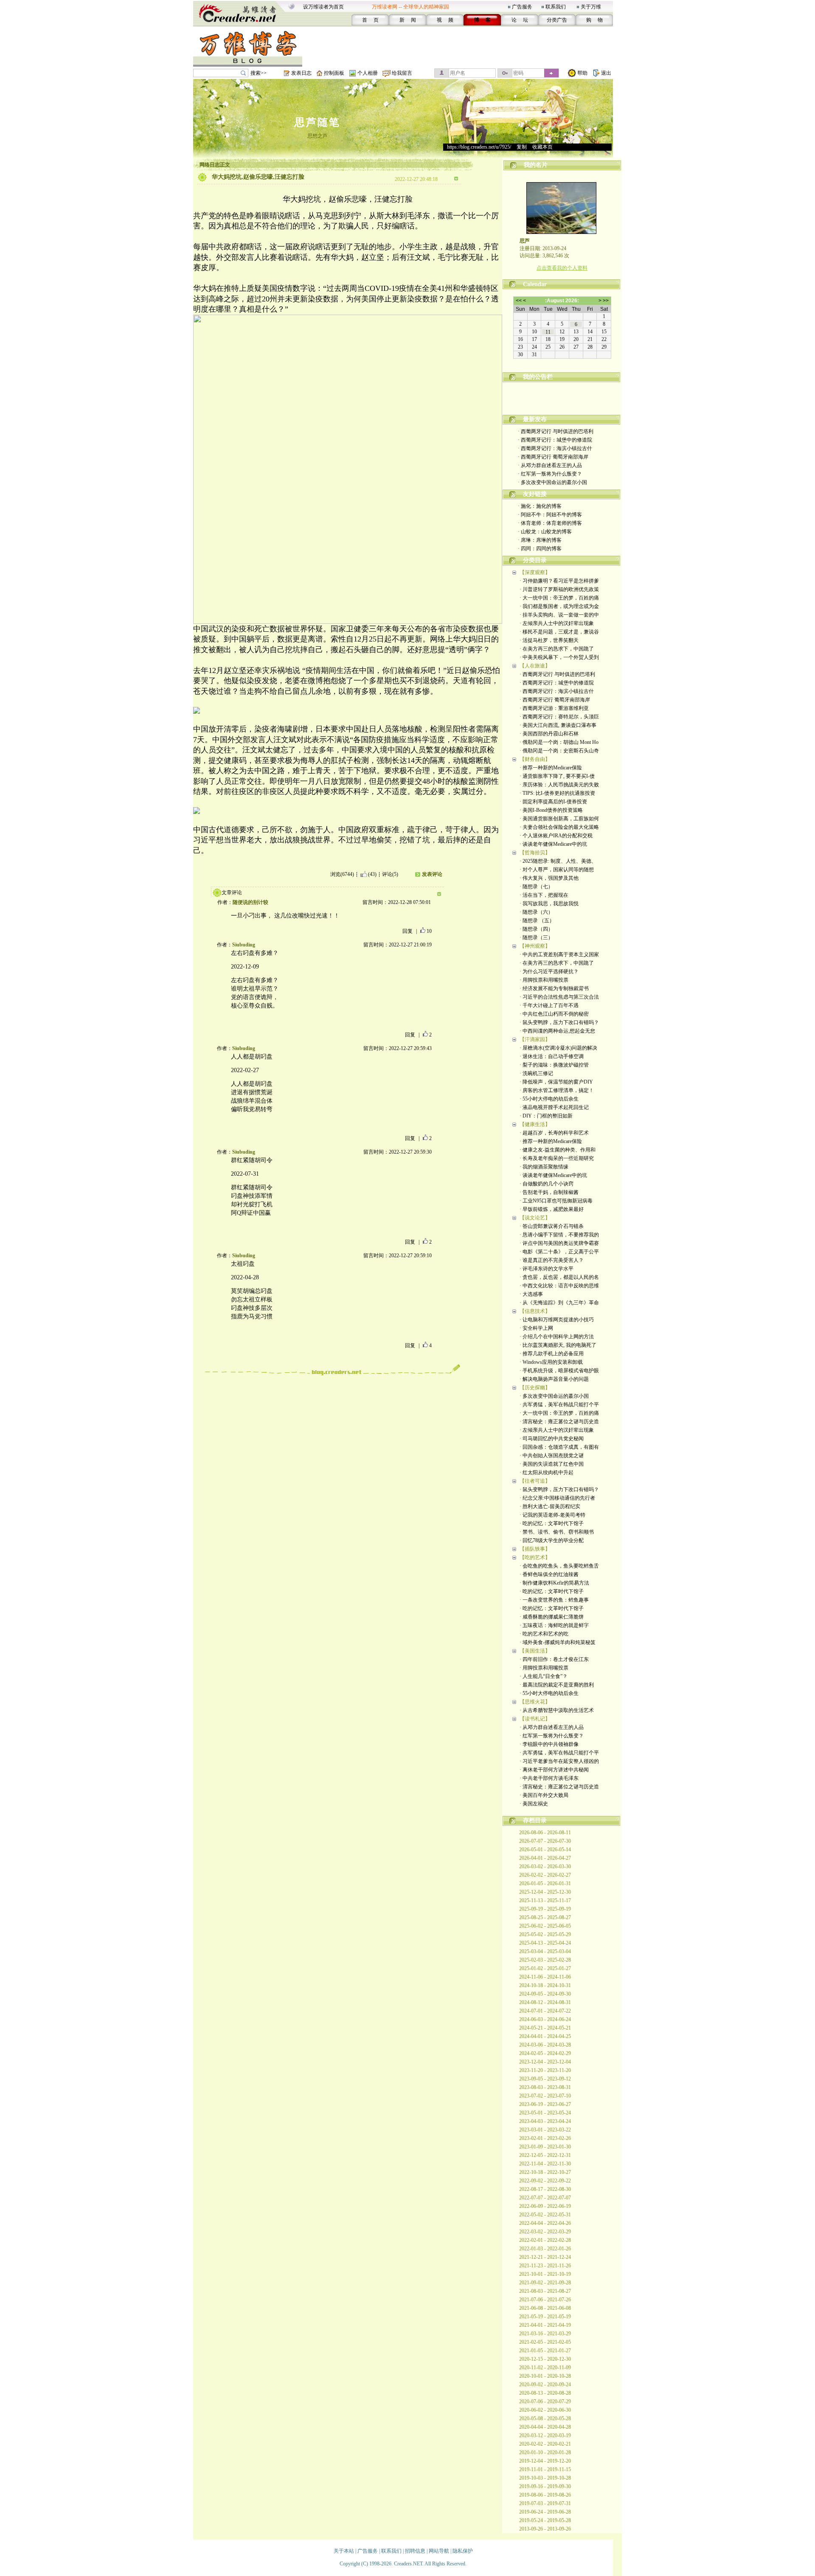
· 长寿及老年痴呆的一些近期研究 (557, 1158)
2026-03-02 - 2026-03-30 (545, 1867)
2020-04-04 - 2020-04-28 (545, 2427)
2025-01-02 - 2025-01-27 (545, 1968)
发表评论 (432, 874)
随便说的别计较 (250, 902)
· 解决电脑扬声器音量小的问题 (554, 1379)
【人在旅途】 (535, 666)
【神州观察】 (535, 946)
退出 (606, 73)
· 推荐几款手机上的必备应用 (552, 1354)
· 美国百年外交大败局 (544, 1795)
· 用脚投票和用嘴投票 (544, 980)
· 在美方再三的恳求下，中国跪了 (557, 649)
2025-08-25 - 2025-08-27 (545, 1917)
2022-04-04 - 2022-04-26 (545, 2223)
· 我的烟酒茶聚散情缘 (544, 1167)
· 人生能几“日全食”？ (544, 1676)
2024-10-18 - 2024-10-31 (545, 1985)
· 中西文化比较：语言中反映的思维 (559, 1286)
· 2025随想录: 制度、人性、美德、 (558, 861)
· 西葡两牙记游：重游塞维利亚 (554, 708)
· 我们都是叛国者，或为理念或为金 (559, 606)
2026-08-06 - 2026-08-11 (545, 1833)
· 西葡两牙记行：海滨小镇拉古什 (555, 448)
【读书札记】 (535, 1719)
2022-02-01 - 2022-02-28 (545, 2240)
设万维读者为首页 (323, 7)
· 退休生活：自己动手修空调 (552, 1056)
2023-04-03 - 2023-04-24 (545, 2121)
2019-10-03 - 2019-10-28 (545, 2478)
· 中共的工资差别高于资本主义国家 (559, 954)
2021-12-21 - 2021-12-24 (545, 2257)
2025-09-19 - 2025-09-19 (545, 1909)
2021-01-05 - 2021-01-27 (545, 2351)
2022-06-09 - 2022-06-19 (545, 2206)
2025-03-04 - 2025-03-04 (545, 1951)
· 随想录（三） (536, 937)
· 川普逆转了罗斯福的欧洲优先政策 (559, 589)
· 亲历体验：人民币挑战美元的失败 (559, 785)
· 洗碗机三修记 (536, 1073)
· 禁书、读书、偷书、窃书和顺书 (557, 1532)
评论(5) (390, 874)
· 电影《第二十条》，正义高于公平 (559, 1252)
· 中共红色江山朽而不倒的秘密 (554, 1014)
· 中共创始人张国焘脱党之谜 (552, 1456)
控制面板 (334, 73)
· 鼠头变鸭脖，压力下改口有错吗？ (559, 1022)
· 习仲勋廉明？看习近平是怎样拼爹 (559, 581)
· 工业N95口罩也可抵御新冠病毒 (556, 1201)
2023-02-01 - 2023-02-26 (545, 2138)
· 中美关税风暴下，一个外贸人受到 (559, 657)
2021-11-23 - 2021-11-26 (545, 2266)
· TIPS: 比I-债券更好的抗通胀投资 (557, 793)
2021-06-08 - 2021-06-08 (545, 2308)
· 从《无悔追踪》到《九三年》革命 (559, 1303)
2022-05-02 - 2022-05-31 (545, 2215)
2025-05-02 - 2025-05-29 (545, 1934)
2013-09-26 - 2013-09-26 (545, 2529)
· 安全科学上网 (536, 1328)
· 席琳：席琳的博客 (540, 540)
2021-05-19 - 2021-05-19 (545, 2317)
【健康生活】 (535, 1124)
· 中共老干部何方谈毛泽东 (549, 1778)
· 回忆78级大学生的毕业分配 (552, 1540)
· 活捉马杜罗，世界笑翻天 (549, 640)
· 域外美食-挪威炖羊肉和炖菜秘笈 (558, 1642)
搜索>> (259, 73)
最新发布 (535, 419)
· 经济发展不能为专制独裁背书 (554, 988)
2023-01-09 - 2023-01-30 (545, 2147)
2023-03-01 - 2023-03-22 (545, 2130)
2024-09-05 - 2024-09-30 (545, 1994)
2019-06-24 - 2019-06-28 (545, 2512)
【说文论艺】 (535, 1218)
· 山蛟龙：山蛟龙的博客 (545, 532)
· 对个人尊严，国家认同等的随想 (557, 870)
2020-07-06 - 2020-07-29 (545, 2401)
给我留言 (402, 73)
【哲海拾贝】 (535, 853)
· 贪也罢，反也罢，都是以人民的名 (559, 1277)
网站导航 (439, 2551)
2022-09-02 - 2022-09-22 (545, 2181)
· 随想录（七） (536, 887)
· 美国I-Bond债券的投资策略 (551, 810)
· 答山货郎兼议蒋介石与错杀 (552, 1226)
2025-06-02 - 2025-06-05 (545, 1926)
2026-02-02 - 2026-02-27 (545, 1875)
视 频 (445, 20)
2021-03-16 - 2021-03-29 (545, 2334)
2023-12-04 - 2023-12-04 (545, 2062)
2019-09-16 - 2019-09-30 (545, 2486)
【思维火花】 (535, 1702)
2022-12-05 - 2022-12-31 (545, 2155)
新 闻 (408, 20)
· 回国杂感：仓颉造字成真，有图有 (559, 1447)
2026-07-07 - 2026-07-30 (545, 1841)
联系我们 (556, 7)
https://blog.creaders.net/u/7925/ (479, 147)
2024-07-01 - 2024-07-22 (545, 2011)
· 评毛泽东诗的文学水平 (547, 1269)
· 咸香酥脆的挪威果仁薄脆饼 (552, 1617)
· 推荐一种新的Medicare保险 (551, 768)
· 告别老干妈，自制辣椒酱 (549, 1192)
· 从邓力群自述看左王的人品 (550, 465)
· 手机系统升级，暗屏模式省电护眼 (559, 1371)
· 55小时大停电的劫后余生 (549, 1099)
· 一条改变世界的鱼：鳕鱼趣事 (554, 1600)
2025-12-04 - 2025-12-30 (545, 1892)
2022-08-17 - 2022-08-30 (545, 2189)
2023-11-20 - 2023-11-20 (545, 2070)
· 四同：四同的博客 (540, 549)
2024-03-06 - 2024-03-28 (545, 2045)
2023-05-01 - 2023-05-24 (545, 2113)
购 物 (594, 20)
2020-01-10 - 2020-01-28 (545, 2452)
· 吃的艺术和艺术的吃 (544, 1634)
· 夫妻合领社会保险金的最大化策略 (559, 827)
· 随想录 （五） (537, 921)
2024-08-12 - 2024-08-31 (545, 2002)
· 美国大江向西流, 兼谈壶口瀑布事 (558, 725)
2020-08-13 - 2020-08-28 (545, 2393)
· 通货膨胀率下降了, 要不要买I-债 (557, 776)
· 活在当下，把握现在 (544, 895)
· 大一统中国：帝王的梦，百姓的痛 (559, 598)
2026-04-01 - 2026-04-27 (545, 1858)
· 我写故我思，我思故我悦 (549, 904)
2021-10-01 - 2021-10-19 (545, 2274)
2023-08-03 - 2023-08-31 (545, 2087)
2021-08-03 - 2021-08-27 (545, 2291)
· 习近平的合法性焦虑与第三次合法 (559, 997)
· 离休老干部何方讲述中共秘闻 (554, 1770)
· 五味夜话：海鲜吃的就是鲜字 (554, 1625)
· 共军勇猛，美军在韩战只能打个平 (559, 1405)
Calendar (535, 284)
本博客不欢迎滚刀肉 (562, 402)
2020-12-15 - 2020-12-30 (545, 2359)
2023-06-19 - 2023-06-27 (545, 2104)
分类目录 (535, 560)
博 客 (482, 20)
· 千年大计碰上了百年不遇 (549, 1005)
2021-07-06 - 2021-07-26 (545, 2300)
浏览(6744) (342, 874)
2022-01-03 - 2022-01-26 (545, 2249)
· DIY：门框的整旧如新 (546, 1116)
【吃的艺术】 (535, 1557)
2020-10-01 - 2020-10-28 (545, 2376)
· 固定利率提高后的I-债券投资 (553, 802)
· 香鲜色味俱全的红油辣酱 (549, 1574)
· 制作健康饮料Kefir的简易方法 (554, 1583)
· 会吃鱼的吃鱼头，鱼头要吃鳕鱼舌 (559, 1566)
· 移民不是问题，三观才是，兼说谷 (559, 632)
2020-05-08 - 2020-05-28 (545, 2418)
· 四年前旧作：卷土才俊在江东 (554, 1659)
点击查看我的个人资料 (562, 268)
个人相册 (368, 73)
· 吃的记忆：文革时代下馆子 (552, 1523)
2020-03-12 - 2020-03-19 (545, 2435)
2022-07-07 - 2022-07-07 (545, 2198)
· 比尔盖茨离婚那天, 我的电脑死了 (558, 1345)
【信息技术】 (535, 1311)
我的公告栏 (538, 377)
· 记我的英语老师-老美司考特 (552, 1515)
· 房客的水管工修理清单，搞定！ (557, 1090)
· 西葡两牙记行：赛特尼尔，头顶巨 (559, 717)
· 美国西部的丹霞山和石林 (549, 734)
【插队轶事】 (535, 1549)
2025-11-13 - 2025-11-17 (545, 1900)
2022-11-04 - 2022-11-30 (545, 2164)
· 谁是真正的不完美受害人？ (552, 1260)
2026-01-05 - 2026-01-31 (545, 1883)
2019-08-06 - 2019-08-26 (545, 2495)
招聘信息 (415, 2551)
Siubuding (244, 945)
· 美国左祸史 (534, 1804)
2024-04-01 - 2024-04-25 (545, 2036)
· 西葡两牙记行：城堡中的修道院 (555, 440)
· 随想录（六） (536, 912)
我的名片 (536, 165)
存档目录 (535, 1820)
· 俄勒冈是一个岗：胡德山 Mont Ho (559, 742)
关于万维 (591, 7)
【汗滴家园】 (535, 1039)
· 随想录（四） (536, 929)
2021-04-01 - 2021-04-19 (545, 2325)
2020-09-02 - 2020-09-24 (545, 2385)
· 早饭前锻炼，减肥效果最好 (552, 1209)
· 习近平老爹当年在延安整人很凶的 (559, 1761)
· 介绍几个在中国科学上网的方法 (557, 1337)
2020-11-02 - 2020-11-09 (545, 2368)
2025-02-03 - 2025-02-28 (545, 1960)
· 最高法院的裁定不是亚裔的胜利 (557, 1685)
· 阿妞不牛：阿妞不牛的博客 (550, 515)
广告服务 (522, 7)
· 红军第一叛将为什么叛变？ (550, 474)
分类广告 (557, 20)
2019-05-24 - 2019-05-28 (545, 2520)
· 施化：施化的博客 (540, 506)
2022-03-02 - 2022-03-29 (545, 2232)
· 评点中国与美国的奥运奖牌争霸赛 (559, 1243)
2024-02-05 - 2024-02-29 (545, 2053)
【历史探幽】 (535, 1388)
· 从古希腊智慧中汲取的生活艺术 (557, 1710)
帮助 (582, 73)
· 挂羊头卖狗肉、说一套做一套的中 (559, 615)
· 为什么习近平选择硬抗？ (549, 971)
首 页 (370, 20)
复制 (522, 147)
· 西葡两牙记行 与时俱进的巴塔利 (556, 431)
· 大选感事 (531, 1294)
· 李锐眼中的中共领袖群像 (549, 1744)
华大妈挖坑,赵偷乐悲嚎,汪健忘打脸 (258, 177)
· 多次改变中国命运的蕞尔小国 (552, 482)
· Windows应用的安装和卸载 (551, 1362)
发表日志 (301, 73)
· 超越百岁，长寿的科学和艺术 (554, 1133)
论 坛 (520, 20)
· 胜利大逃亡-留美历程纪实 (550, 1506)
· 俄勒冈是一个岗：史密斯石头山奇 (559, 751)
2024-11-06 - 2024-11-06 (545, 1977)
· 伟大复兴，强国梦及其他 (549, 878)
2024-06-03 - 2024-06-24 (545, 2019)
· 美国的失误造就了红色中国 (552, 1464)
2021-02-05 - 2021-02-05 (545, 2342)
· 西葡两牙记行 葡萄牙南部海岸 (553, 457)
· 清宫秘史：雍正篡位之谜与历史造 (559, 1422)
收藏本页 (542, 147)
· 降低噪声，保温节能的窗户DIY (556, 1082)
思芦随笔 (318, 122)
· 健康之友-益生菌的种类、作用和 (558, 1150)
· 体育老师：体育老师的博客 (550, 523)
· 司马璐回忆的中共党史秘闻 (552, 1439)
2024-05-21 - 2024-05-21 (545, 2028)
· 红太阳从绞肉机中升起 (547, 1472)
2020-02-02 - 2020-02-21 (545, 2444)
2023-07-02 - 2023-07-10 (545, 2096)
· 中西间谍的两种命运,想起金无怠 (557, 1031)
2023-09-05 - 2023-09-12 (545, 2079)
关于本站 (344, 2551)
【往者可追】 (535, 1481)
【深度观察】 (535, 572)
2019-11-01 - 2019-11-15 (545, 2469)
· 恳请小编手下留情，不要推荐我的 (559, 1235)
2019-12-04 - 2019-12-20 (545, 2461)
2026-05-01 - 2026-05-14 (545, 1850)
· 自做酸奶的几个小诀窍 (547, 1184)
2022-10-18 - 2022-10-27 (545, 2172)
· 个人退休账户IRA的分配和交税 (556, 836)
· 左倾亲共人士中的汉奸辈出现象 (557, 623)
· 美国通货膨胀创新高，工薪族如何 (559, 819)
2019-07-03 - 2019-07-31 (545, 2503)
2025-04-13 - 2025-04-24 (545, 1943)
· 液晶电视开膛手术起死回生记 (554, 1107)
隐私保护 (463, 2551)
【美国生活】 (535, 1651)
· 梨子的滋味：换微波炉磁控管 (554, 1065)
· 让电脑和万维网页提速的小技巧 (557, 1320)
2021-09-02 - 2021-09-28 (545, 2283)
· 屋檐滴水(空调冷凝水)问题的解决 (558, 1048)
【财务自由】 (535, 759)
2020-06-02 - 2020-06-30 (545, 2410)
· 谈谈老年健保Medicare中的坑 (553, 844)
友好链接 (535, 494)
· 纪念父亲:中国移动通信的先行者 (557, 1498)
